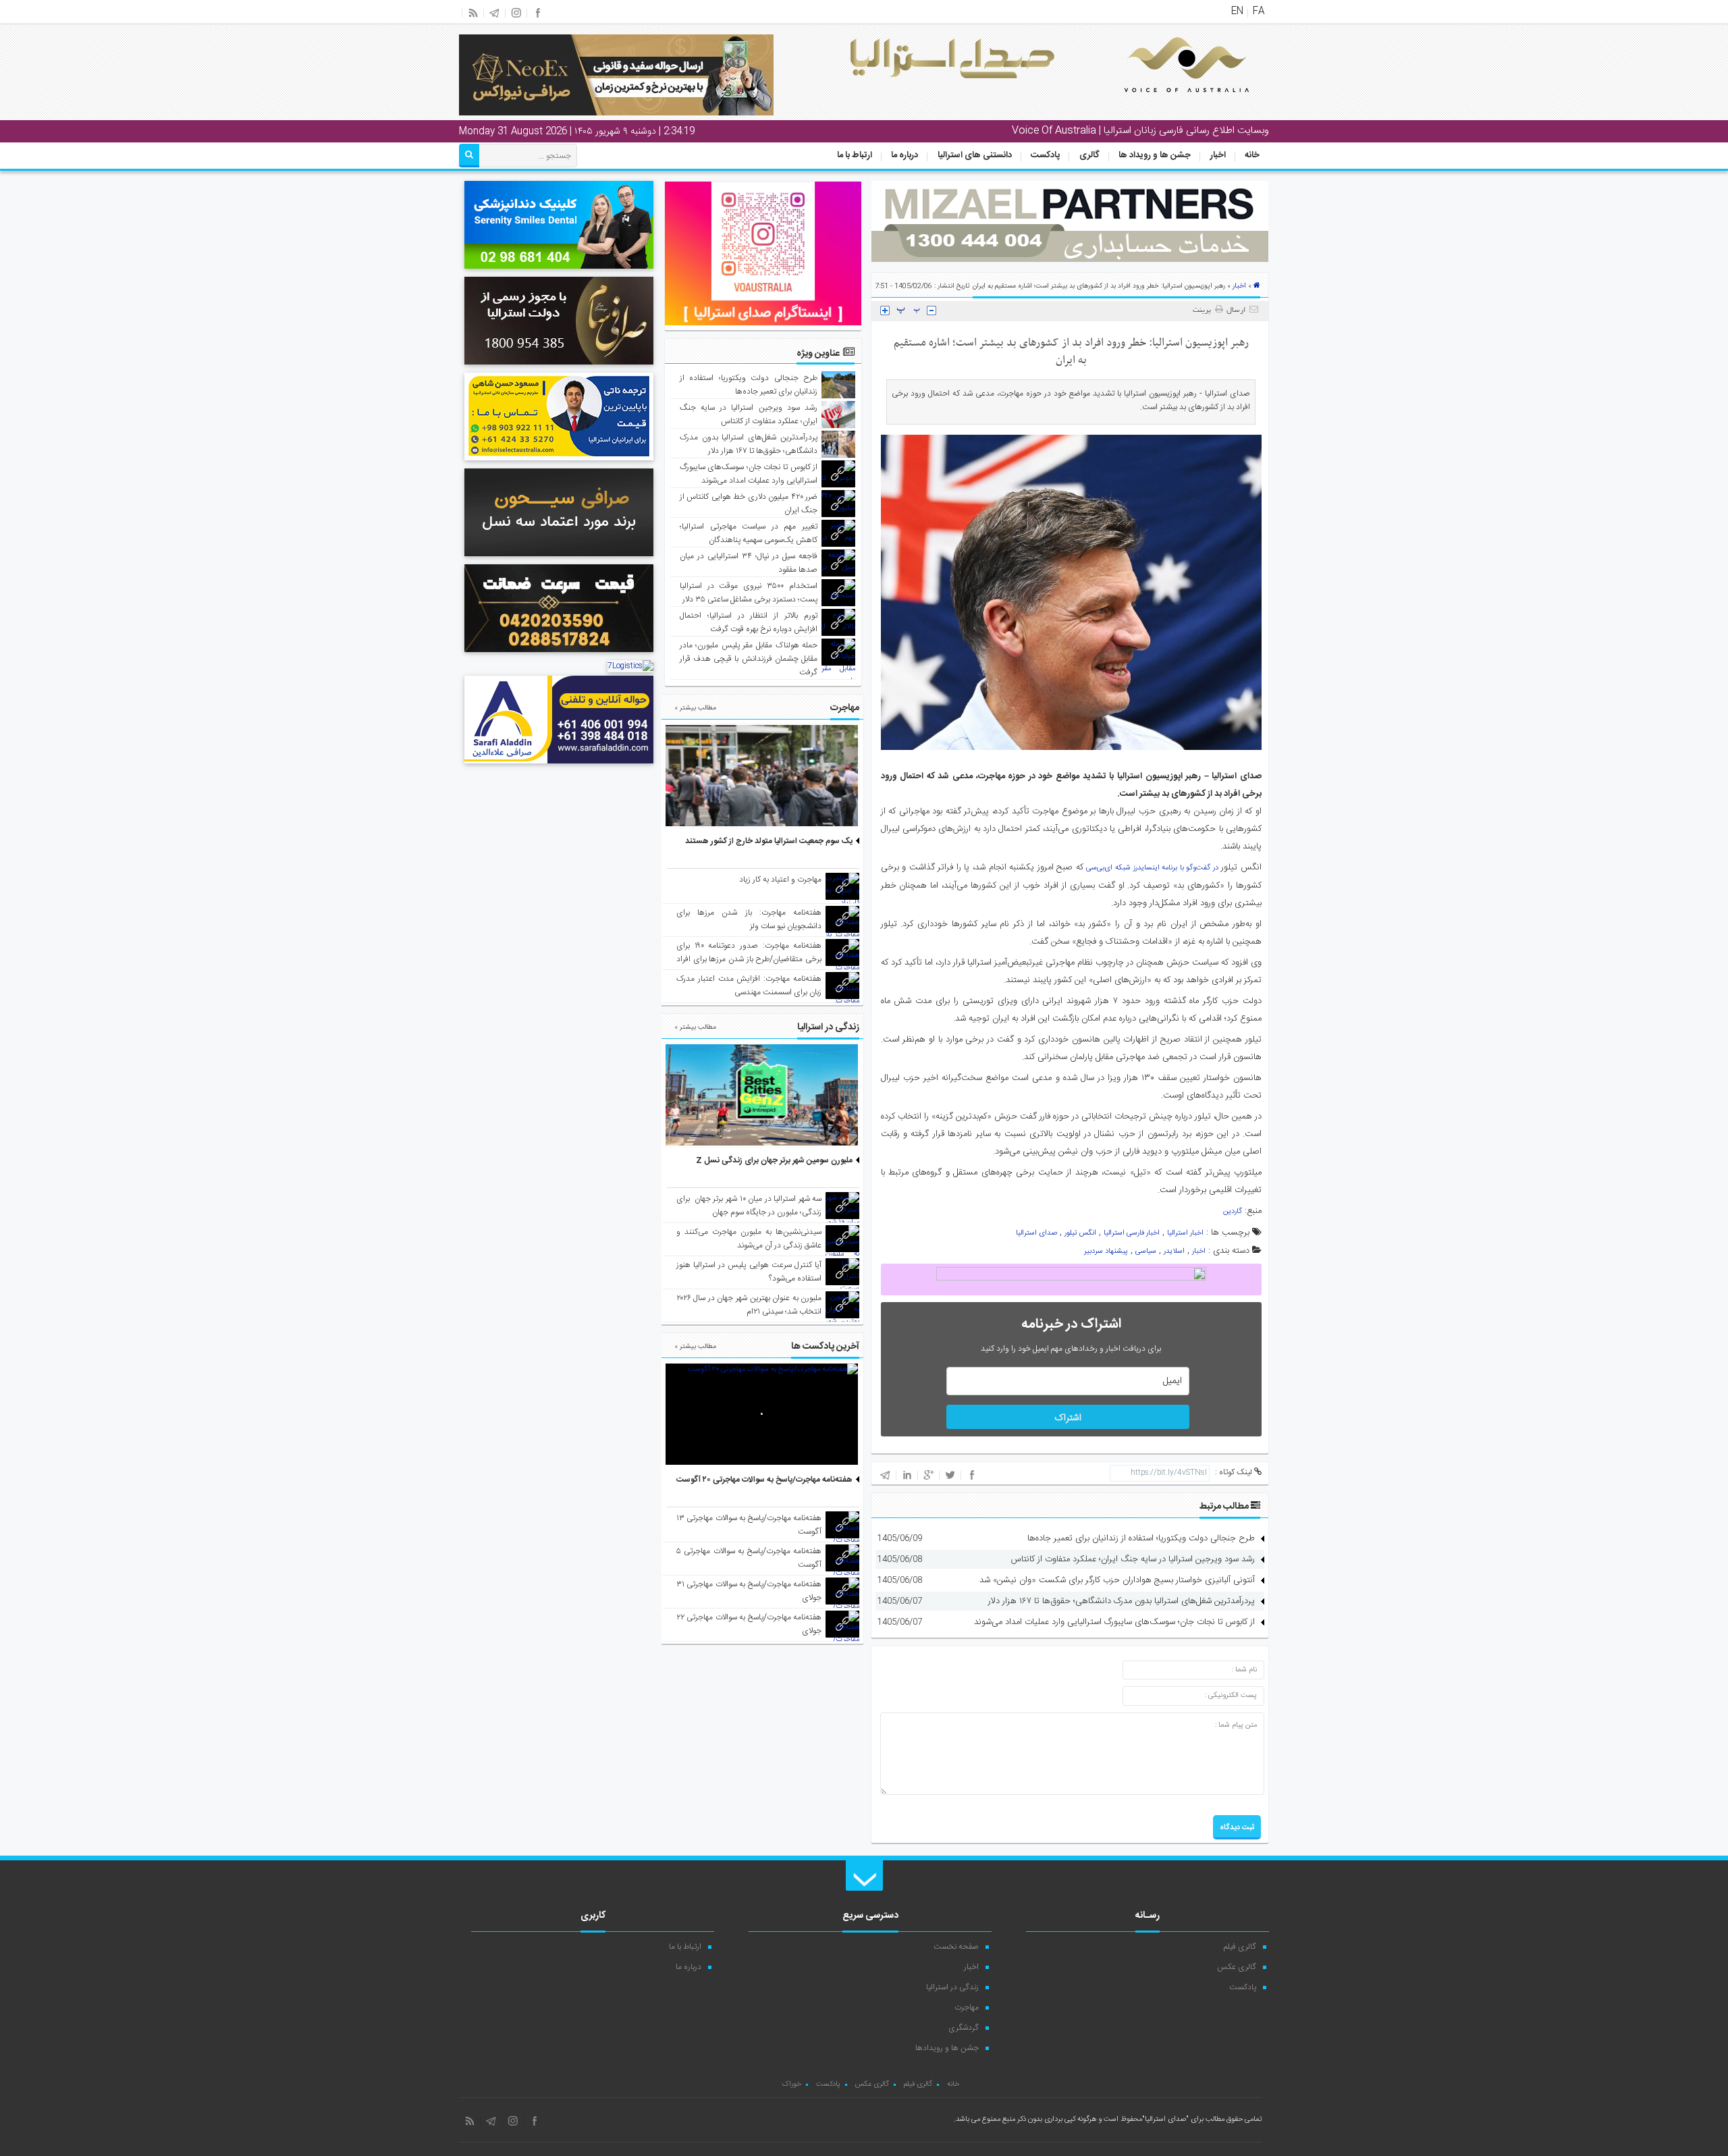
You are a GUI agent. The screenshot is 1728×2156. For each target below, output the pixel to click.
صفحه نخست (956, 1947)
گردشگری (964, 2028)
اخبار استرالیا (1185, 1233)
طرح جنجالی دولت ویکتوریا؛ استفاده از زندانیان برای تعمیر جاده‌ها (1141, 1538)
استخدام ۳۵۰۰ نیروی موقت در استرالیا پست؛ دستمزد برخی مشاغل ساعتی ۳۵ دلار (749, 593)
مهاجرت (967, 2007)
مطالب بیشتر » (695, 708)
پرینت (1204, 311)
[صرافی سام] (559, 367)
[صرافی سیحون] (559, 558)
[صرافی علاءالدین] (559, 765)
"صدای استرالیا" (1165, 2120)
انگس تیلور (1080, 1233)
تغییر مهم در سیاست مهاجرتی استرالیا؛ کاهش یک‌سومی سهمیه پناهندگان (749, 533)
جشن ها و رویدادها (947, 2048)
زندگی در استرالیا (952, 1987)
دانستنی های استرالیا (975, 155)
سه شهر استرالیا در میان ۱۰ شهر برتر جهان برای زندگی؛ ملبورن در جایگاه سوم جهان (749, 1206)
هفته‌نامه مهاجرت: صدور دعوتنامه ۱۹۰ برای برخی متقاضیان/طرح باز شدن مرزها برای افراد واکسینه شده (749, 959)
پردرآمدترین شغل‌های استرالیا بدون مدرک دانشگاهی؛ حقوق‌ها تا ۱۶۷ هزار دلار (1122, 1601)
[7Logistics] (630, 666)
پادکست (1045, 155)
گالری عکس (1237, 1967)
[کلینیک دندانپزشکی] (559, 271)
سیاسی (1146, 1251)
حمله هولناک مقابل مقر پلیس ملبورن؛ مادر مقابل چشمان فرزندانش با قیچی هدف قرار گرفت (749, 659)
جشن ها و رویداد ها (1155, 155)
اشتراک (1068, 1418)
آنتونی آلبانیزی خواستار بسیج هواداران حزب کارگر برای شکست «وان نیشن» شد (1117, 1580)
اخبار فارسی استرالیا (1132, 1233)
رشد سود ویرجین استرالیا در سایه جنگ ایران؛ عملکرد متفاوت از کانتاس (1133, 1559)
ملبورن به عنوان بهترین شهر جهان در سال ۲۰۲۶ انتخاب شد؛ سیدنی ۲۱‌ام (749, 1305)
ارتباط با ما (855, 155)
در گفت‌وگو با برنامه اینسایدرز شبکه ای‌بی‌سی (1152, 868)
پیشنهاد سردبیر (1106, 1251)
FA (1259, 11)
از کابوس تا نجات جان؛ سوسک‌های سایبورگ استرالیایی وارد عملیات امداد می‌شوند (1114, 1622)
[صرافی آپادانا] (559, 654)
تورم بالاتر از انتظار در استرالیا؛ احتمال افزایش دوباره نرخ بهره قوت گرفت (749, 622)
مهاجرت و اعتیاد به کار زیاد (780, 880)
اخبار (1218, 155)
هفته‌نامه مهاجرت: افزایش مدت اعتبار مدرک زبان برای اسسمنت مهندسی (749, 986)
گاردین (1233, 1212)
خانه (1252, 155)
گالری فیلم (1240, 1947)
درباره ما (905, 155)
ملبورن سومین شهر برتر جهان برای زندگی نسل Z (774, 1160)
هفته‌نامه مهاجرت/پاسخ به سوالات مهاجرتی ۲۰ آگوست (764, 1480)
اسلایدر (1174, 1251)
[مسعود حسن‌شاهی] (559, 462)
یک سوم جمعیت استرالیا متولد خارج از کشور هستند (769, 841)
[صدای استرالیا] (1168, 103)
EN (1237, 11)
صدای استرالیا (1036, 1233)
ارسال (1236, 311)
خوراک (791, 2084)
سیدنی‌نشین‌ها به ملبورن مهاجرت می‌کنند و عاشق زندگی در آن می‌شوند (749, 1239)
